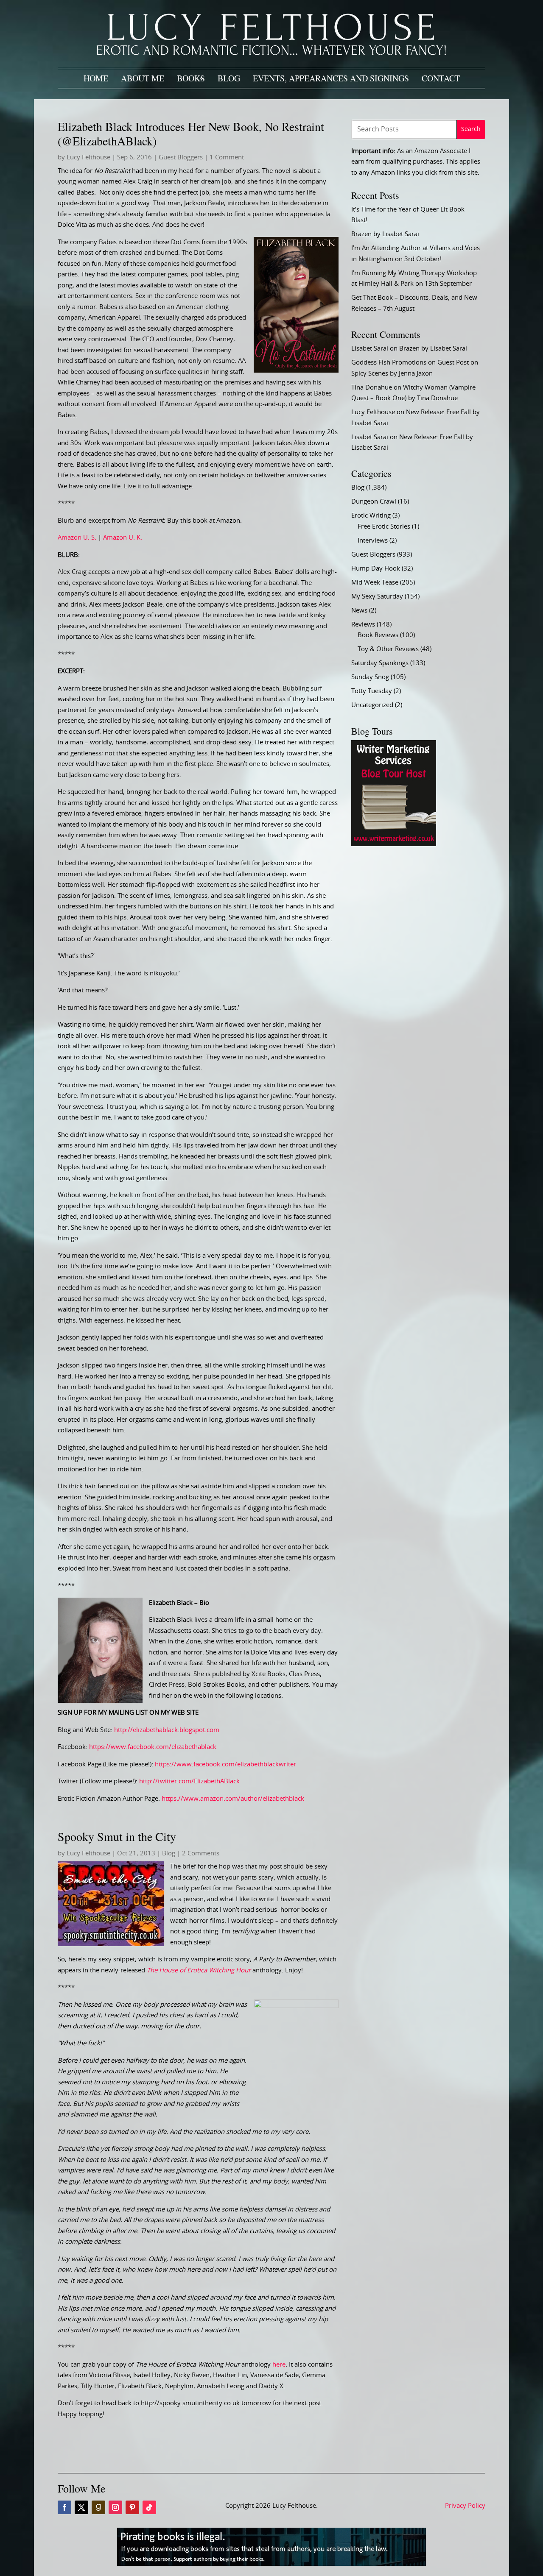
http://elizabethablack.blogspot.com (167, 1730)
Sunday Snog (370, 677)
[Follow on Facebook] (64, 2507)
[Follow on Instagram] (115, 2507)
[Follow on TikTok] (149, 2507)
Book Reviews (378, 635)
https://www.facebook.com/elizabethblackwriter (225, 1764)
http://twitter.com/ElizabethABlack (189, 1781)
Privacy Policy (465, 2506)
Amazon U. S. (77, 538)
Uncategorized (372, 705)
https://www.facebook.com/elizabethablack (153, 1747)
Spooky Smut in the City (117, 1836)
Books (191, 78)
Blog (229, 78)
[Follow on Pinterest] (132, 2507)
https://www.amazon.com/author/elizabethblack (233, 1799)
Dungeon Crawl (374, 502)
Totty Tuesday (372, 691)
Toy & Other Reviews (388, 649)
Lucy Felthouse (88, 157)
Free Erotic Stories (384, 527)
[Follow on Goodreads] (98, 2507)
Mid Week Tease (375, 583)
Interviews (373, 541)
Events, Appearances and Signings (331, 78)
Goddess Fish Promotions (389, 363)
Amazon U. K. (123, 538)
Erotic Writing (371, 516)
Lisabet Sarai (370, 349)
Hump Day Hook (376, 569)
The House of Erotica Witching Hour (199, 1970)
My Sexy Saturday (377, 597)
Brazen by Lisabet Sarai (385, 234)
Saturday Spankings (380, 663)
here (279, 2365)
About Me (143, 78)
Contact (441, 78)
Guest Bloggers (181, 157)
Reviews (363, 625)
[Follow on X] (81, 2507)
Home (96, 78)
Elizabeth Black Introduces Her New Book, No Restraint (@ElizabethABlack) (191, 134)
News (359, 611)
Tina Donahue (372, 388)
